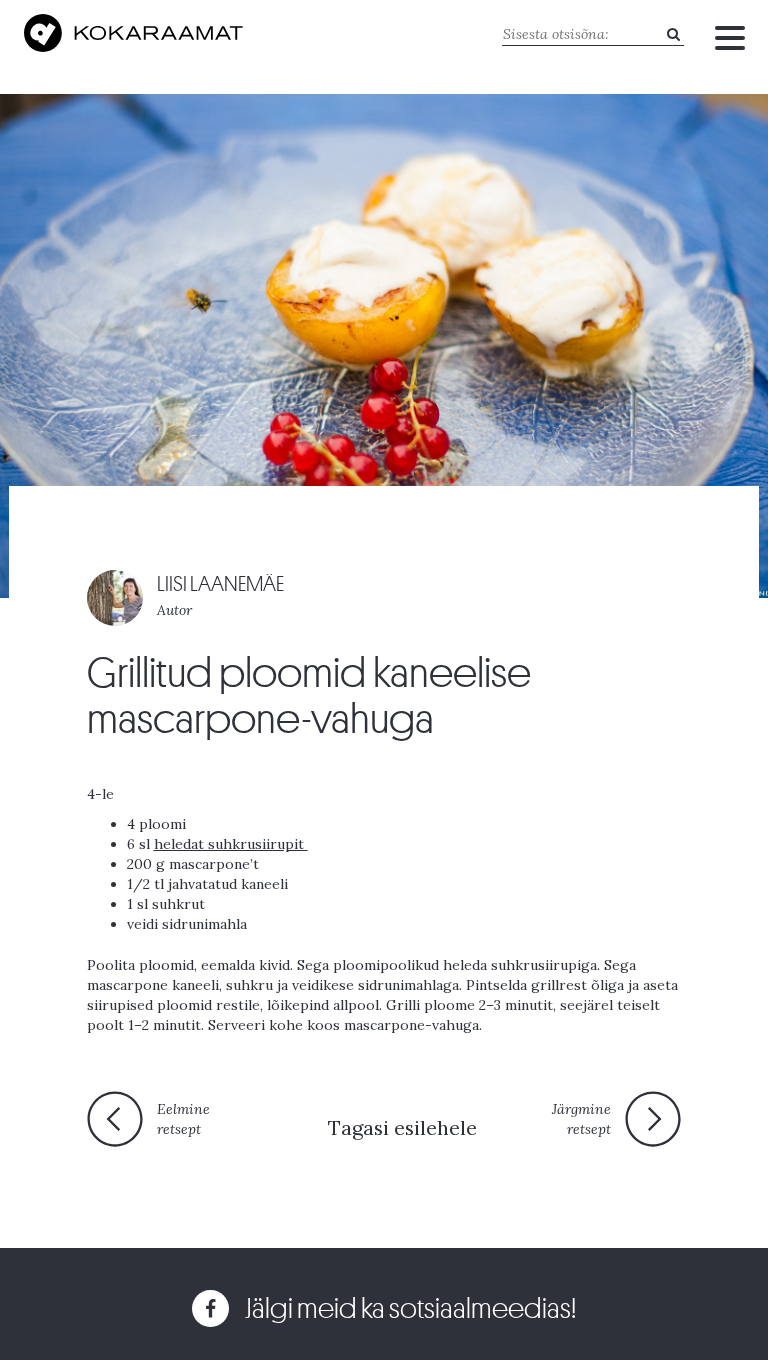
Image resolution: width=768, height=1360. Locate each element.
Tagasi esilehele (402, 1127)
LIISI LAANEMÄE (220, 584)
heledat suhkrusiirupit (231, 844)
